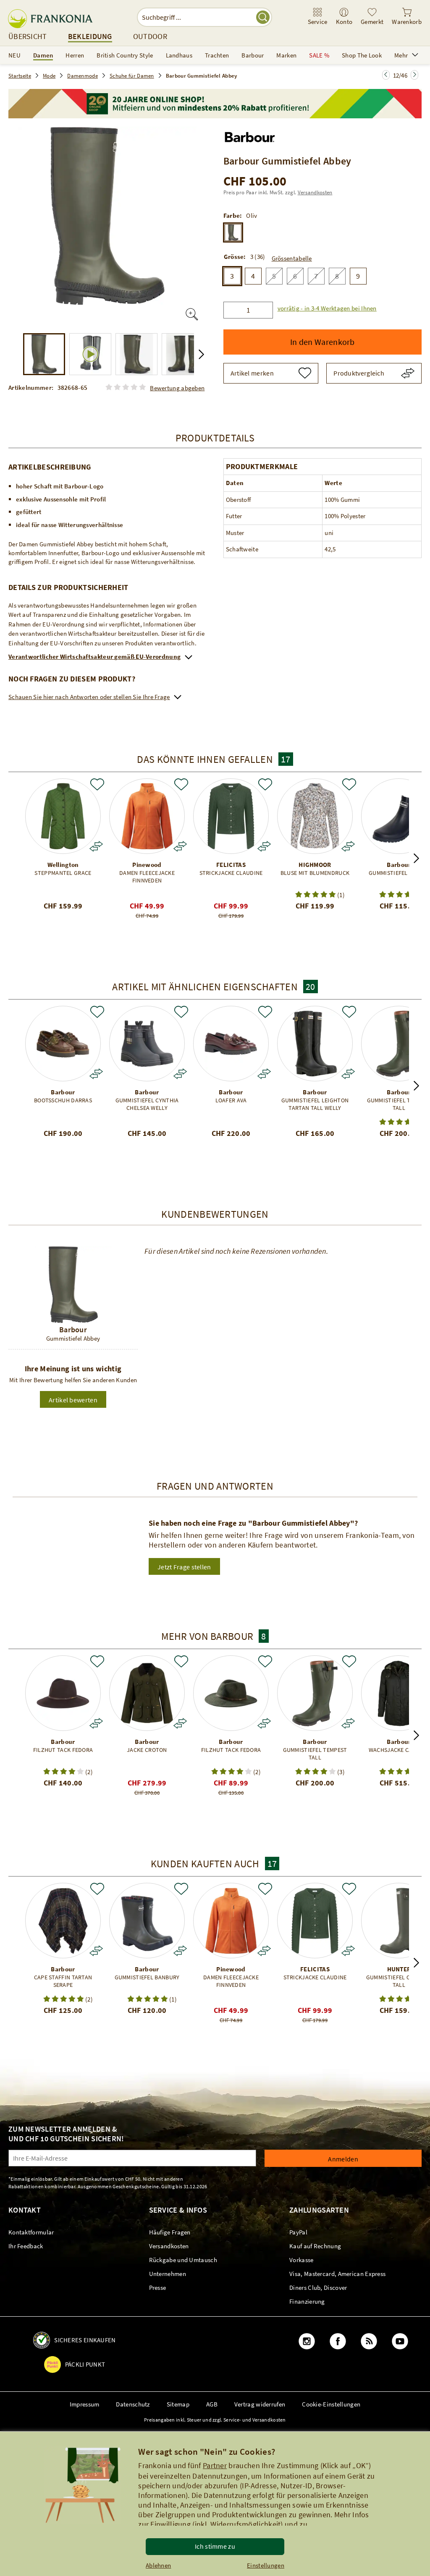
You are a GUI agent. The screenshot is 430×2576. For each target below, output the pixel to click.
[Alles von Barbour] (250, 135)
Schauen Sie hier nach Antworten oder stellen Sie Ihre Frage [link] (89, 697)
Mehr (401, 55)
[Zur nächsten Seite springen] (386, 75)
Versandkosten (315, 192)
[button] (325, 308)
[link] (318, 17)
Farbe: (233, 216)
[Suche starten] (263, 17)
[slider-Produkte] (63, 816)
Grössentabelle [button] (292, 258)
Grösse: (235, 257)
